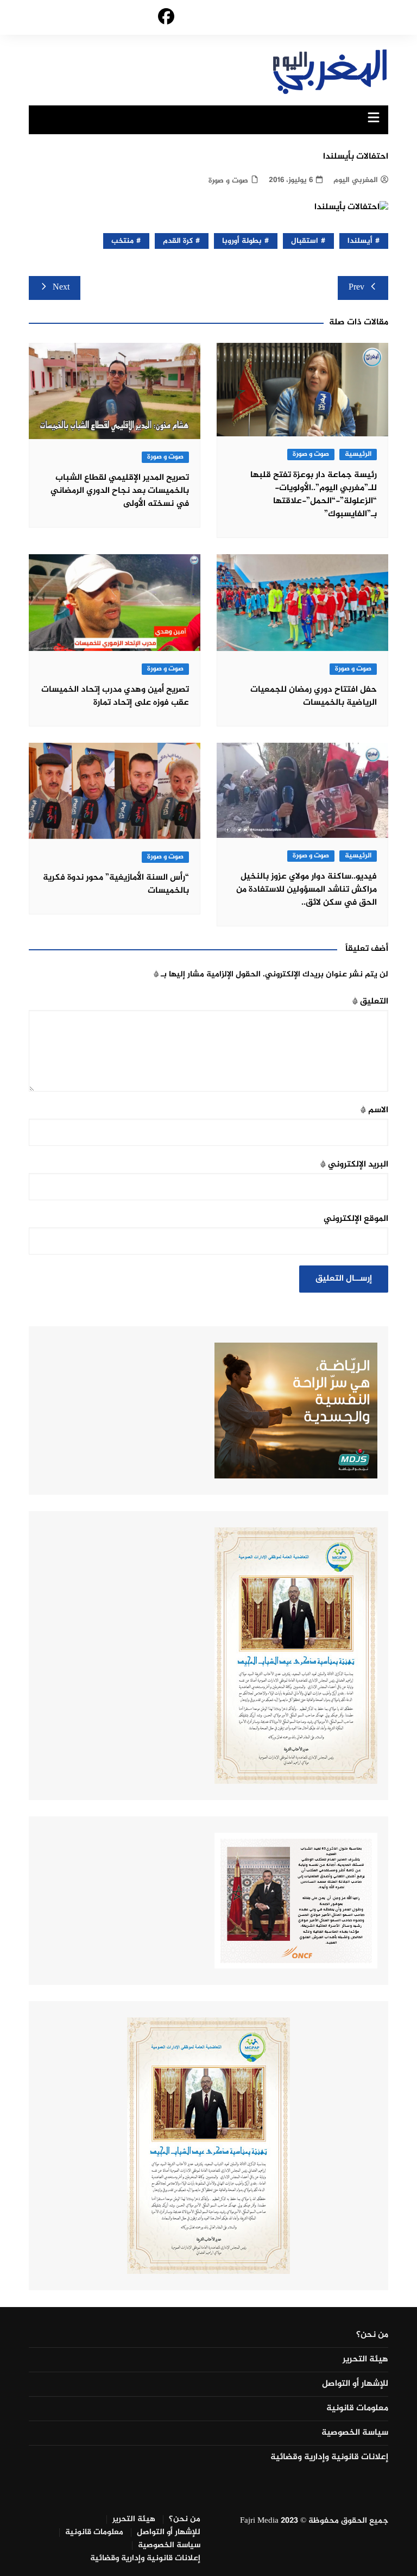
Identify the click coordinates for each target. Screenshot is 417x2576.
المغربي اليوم (356, 180)
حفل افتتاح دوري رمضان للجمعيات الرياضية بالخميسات (314, 696)
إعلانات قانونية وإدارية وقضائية (329, 2458)
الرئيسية (358, 455)
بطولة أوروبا (242, 241)
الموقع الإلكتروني (356, 1219)
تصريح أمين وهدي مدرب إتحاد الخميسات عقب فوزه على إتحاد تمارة (115, 696)
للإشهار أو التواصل (355, 2384)
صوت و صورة (228, 181)
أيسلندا (360, 241)
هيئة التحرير (365, 2360)
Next (61, 288)
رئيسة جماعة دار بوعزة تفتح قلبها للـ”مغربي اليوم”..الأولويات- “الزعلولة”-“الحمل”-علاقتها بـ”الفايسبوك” (314, 495)
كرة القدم (178, 241)
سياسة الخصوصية (355, 2433)
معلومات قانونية (357, 2409)
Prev (356, 288)
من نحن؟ (372, 2335)
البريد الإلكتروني (354, 1165)
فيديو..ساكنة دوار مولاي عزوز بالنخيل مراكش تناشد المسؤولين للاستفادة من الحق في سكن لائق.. (307, 890)
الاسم (374, 1110)
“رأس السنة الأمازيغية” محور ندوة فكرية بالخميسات (116, 884)
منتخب (122, 241)
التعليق (370, 1002)
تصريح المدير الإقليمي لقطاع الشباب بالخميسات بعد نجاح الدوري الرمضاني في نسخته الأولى (120, 491)
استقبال (305, 241)
